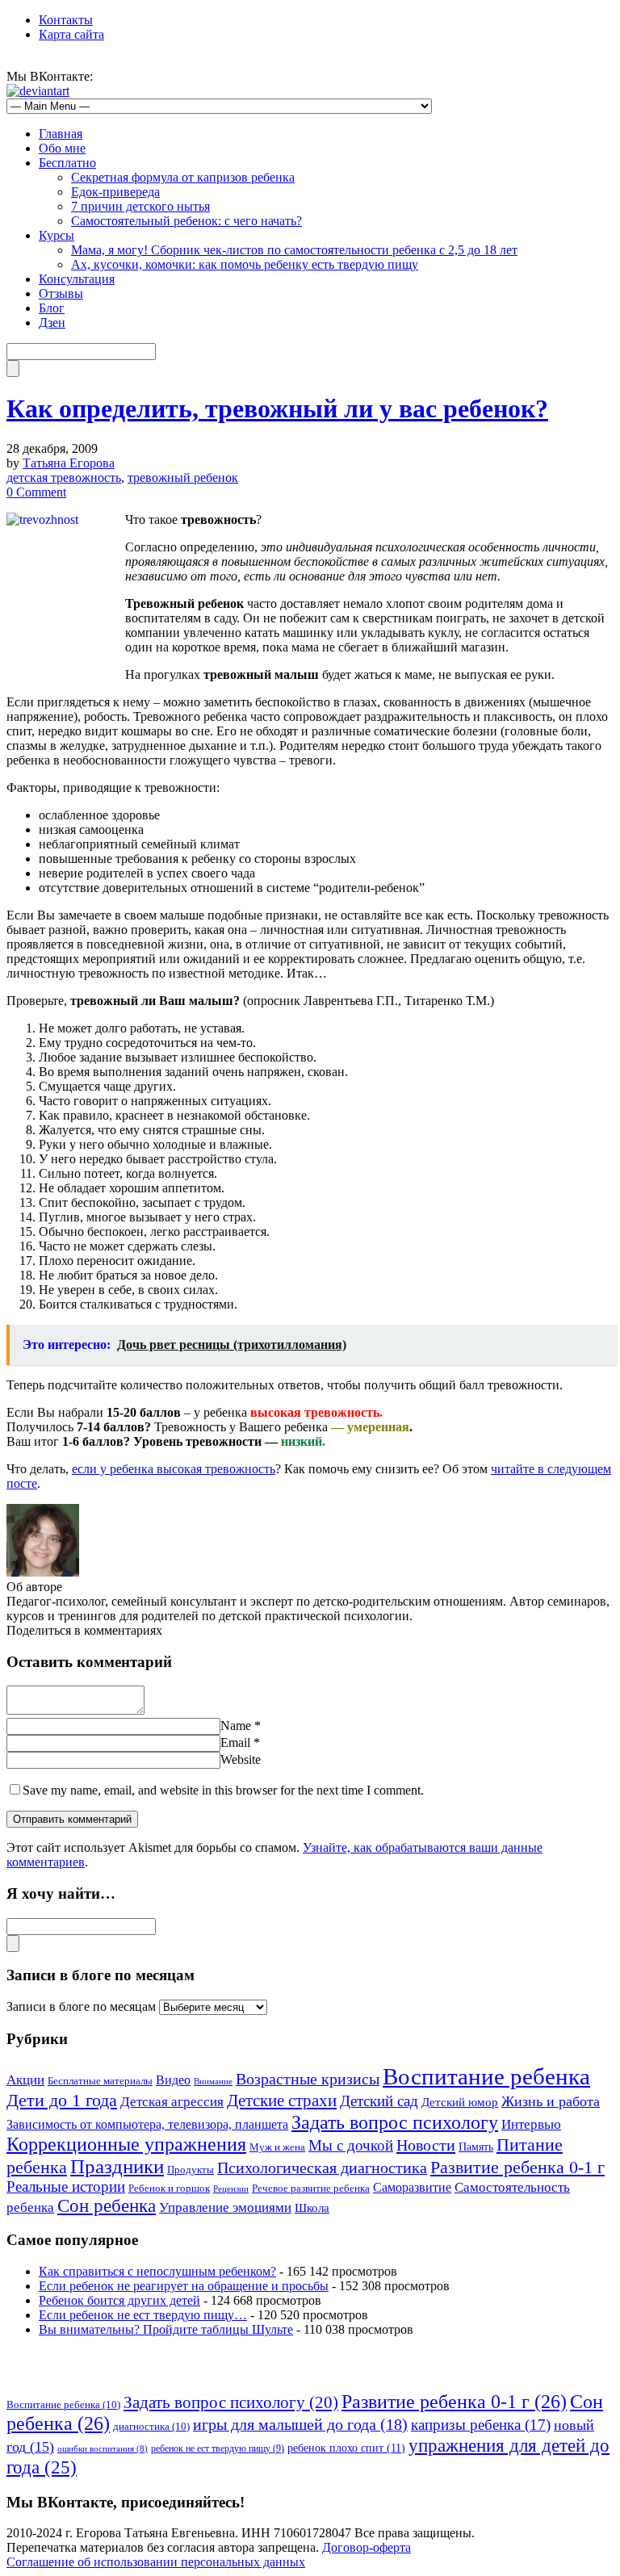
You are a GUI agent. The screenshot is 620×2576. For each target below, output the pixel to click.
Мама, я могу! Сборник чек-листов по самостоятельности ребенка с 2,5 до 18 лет (294, 250)
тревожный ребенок (183, 478)
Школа (312, 2208)
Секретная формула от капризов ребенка (183, 177)
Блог (52, 308)
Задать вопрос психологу (395, 2122)
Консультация (77, 279)
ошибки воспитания (103, 2449)
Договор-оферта (367, 2547)
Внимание (213, 2082)
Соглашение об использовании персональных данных (156, 2562)
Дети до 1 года (62, 2100)
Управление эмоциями (225, 2207)
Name (236, 1726)
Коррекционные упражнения (126, 2144)
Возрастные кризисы (308, 2079)
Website (241, 1759)
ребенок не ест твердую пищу (218, 2448)
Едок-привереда (115, 192)
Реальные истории (66, 2186)
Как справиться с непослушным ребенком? (157, 2271)
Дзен (52, 323)
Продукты (191, 2170)
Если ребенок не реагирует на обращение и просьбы (184, 2286)
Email (235, 1742)
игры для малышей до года (300, 2424)
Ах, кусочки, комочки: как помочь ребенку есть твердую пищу (245, 264)
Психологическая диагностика (322, 2168)
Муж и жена (277, 2147)
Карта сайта (71, 34)
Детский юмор (460, 2102)
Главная (61, 134)
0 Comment (36, 492)
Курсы (57, 235)
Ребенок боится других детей (119, 2300)
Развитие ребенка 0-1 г (517, 2167)
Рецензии (231, 2189)
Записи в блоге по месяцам (81, 2006)
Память (476, 2147)
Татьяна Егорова (69, 463)
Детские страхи (282, 2101)
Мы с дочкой (351, 2145)
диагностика (151, 2426)
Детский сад (379, 2101)
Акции (25, 2080)
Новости (426, 2145)
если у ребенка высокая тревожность (174, 1469)
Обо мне (62, 148)
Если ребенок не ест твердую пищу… (143, 2315)
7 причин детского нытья (140, 206)
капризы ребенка (481, 2425)
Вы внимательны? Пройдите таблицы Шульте (166, 2329)
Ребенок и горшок (169, 2189)
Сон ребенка (107, 2206)
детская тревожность (64, 478)
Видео (173, 2080)
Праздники (117, 2166)
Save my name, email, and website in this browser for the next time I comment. (223, 1790)
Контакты (66, 20)
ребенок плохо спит (346, 2448)
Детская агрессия (172, 2102)
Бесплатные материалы (100, 2081)
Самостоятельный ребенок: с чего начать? (186, 221)
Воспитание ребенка (486, 2076)
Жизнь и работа (551, 2101)
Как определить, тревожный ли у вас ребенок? (277, 408)
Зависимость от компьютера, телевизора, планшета (147, 2124)
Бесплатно (67, 163)
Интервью (531, 2124)
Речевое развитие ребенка (311, 2189)
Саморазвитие (412, 2187)
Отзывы (61, 293)
